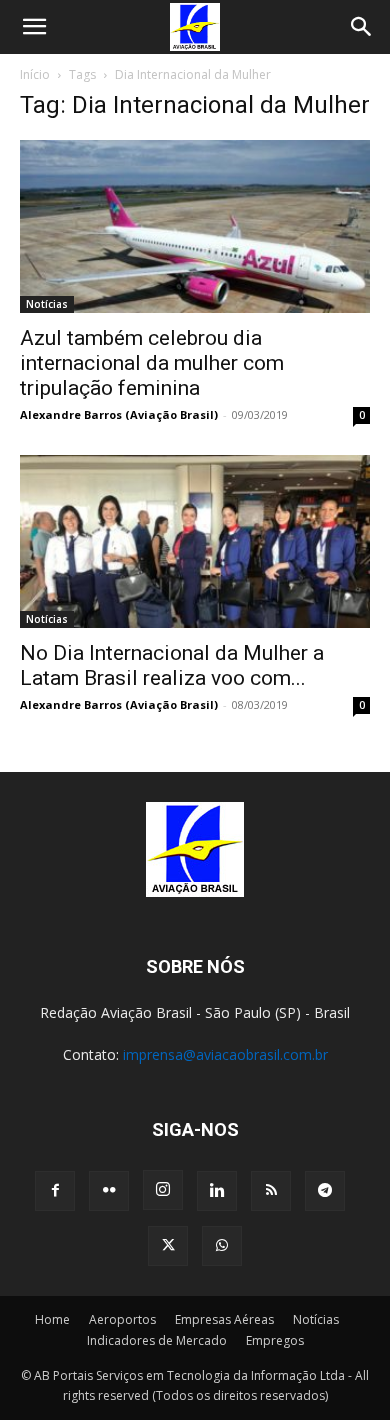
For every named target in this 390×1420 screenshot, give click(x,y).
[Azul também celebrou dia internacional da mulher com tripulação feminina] (195, 226)
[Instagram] (163, 1190)
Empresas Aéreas (224, 1319)
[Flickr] (109, 1191)
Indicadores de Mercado (157, 1340)
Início (35, 74)
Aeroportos (122, 1319)
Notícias (47, 304)
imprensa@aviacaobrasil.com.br (225, 1054)
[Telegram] (325, 1191)
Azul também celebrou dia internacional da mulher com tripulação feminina (152, 363)
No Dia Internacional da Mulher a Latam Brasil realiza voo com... (172, 665)
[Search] (362, 27)
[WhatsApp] (222, 1246)
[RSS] (271, 1191)
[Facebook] (55, 1191)
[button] (34, 27)
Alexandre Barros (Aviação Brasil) (119, 414)
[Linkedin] (217, 1191)
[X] (168, 1246)
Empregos (275, 1340)
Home (52, 1319)
